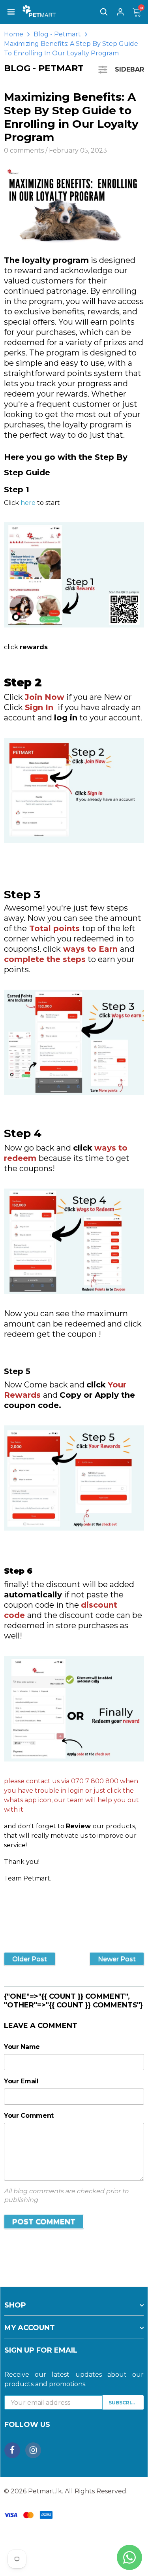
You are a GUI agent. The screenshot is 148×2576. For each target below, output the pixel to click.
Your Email (21, 2081)
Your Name (22, 2047)
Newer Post (117, 1959)
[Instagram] (33, 2450)
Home (14, 34)
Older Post (30, 1959)
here (28, 503)
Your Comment (29, 2116)
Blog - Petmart (57, 34)
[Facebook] (12, 2450)
